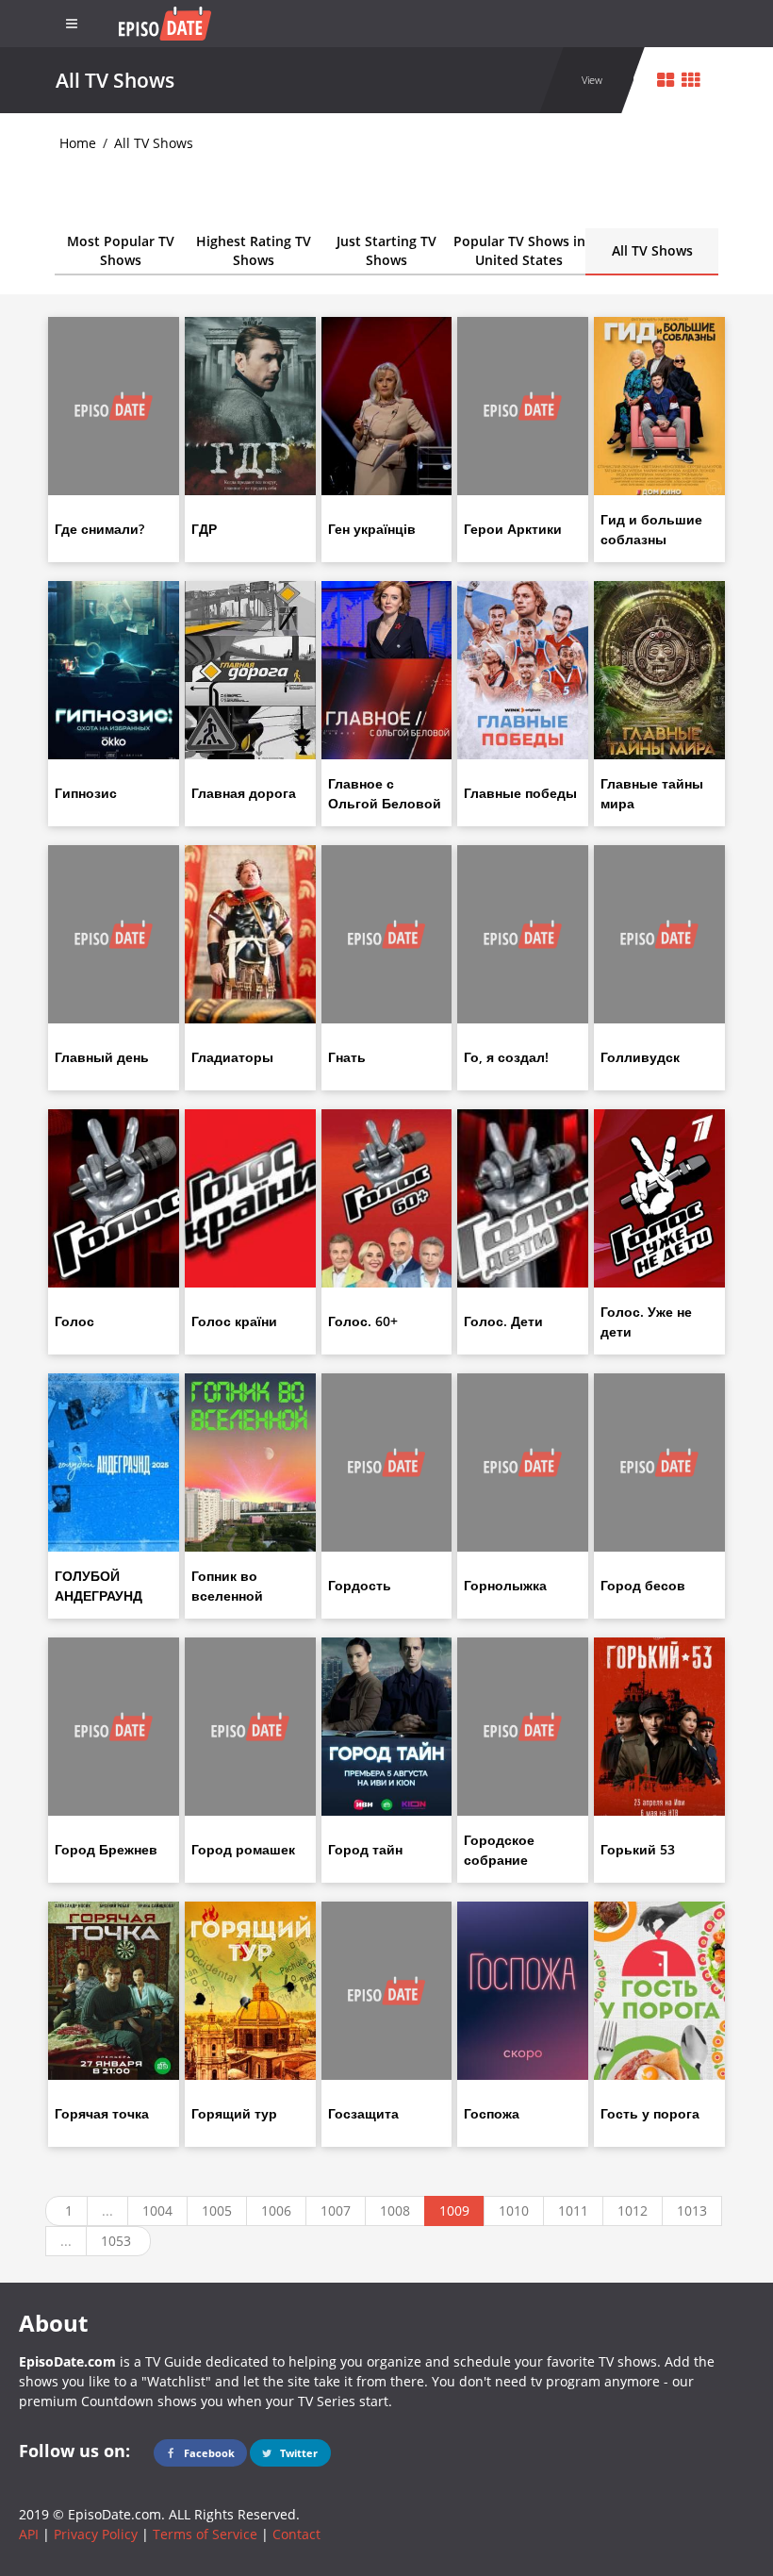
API (29, 2534)
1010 (514, 2210)
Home (78, 143)
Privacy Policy (96, 2534)
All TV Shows (154, 143)
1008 (395, 2210)
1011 (573, 2210)
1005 (217, 2210)
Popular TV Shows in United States (519, 250)
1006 (276, 2210)
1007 (336, 2210)
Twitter (297, 2453)
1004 (157, 2210)
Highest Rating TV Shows (254, 250)
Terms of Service (205, 2534)
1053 (116, 2241)
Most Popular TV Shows (121, 250)
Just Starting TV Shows (386, 250)
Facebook (208, 2453)
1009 (454, 2210)
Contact (296, 2534)
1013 (692, 2210)
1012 (633, 2210)
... (107, 2210)
